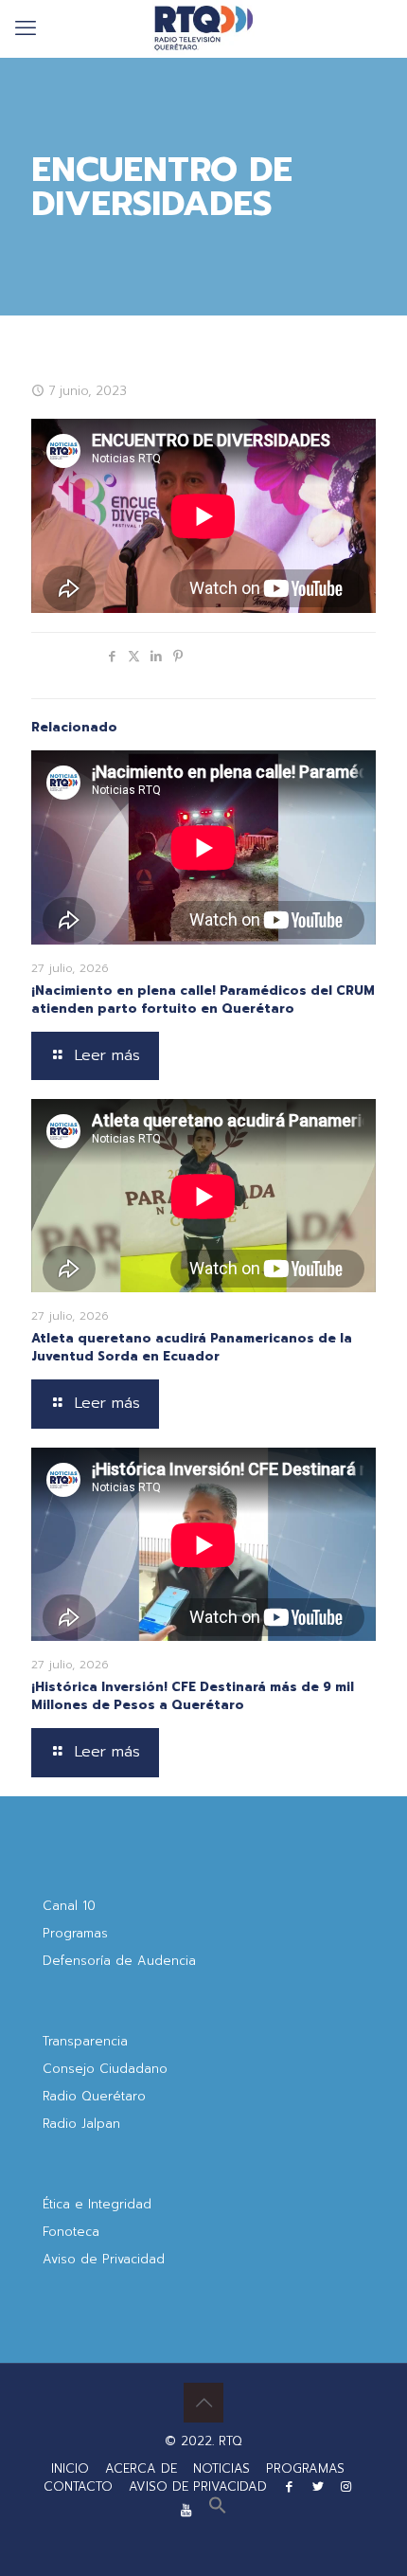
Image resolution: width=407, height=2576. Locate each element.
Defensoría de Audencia (119, 1961)
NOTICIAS (221, 2468)
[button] (218, 2510)
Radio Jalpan (81, 2124)
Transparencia (85, 2041)
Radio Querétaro (94, 2096)
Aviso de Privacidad (104, 2259)
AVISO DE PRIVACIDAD (198, 2486)
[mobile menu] (26, 28)
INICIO (70, 2468)
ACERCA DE (141, 2468)
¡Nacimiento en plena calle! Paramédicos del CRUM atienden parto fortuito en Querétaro (203, 1000)
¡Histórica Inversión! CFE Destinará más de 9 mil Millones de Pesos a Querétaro (193, 1696)
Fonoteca (71, 2232)
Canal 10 (69, 1906)
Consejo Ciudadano (105, 2069)
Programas (75, 1933)
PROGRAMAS (305, 2468)
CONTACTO (78, 2486)
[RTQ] (203, 28)
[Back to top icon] (203, 2403)
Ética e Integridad (97, 2204)
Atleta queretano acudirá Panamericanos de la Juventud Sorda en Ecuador (192, 1347)
